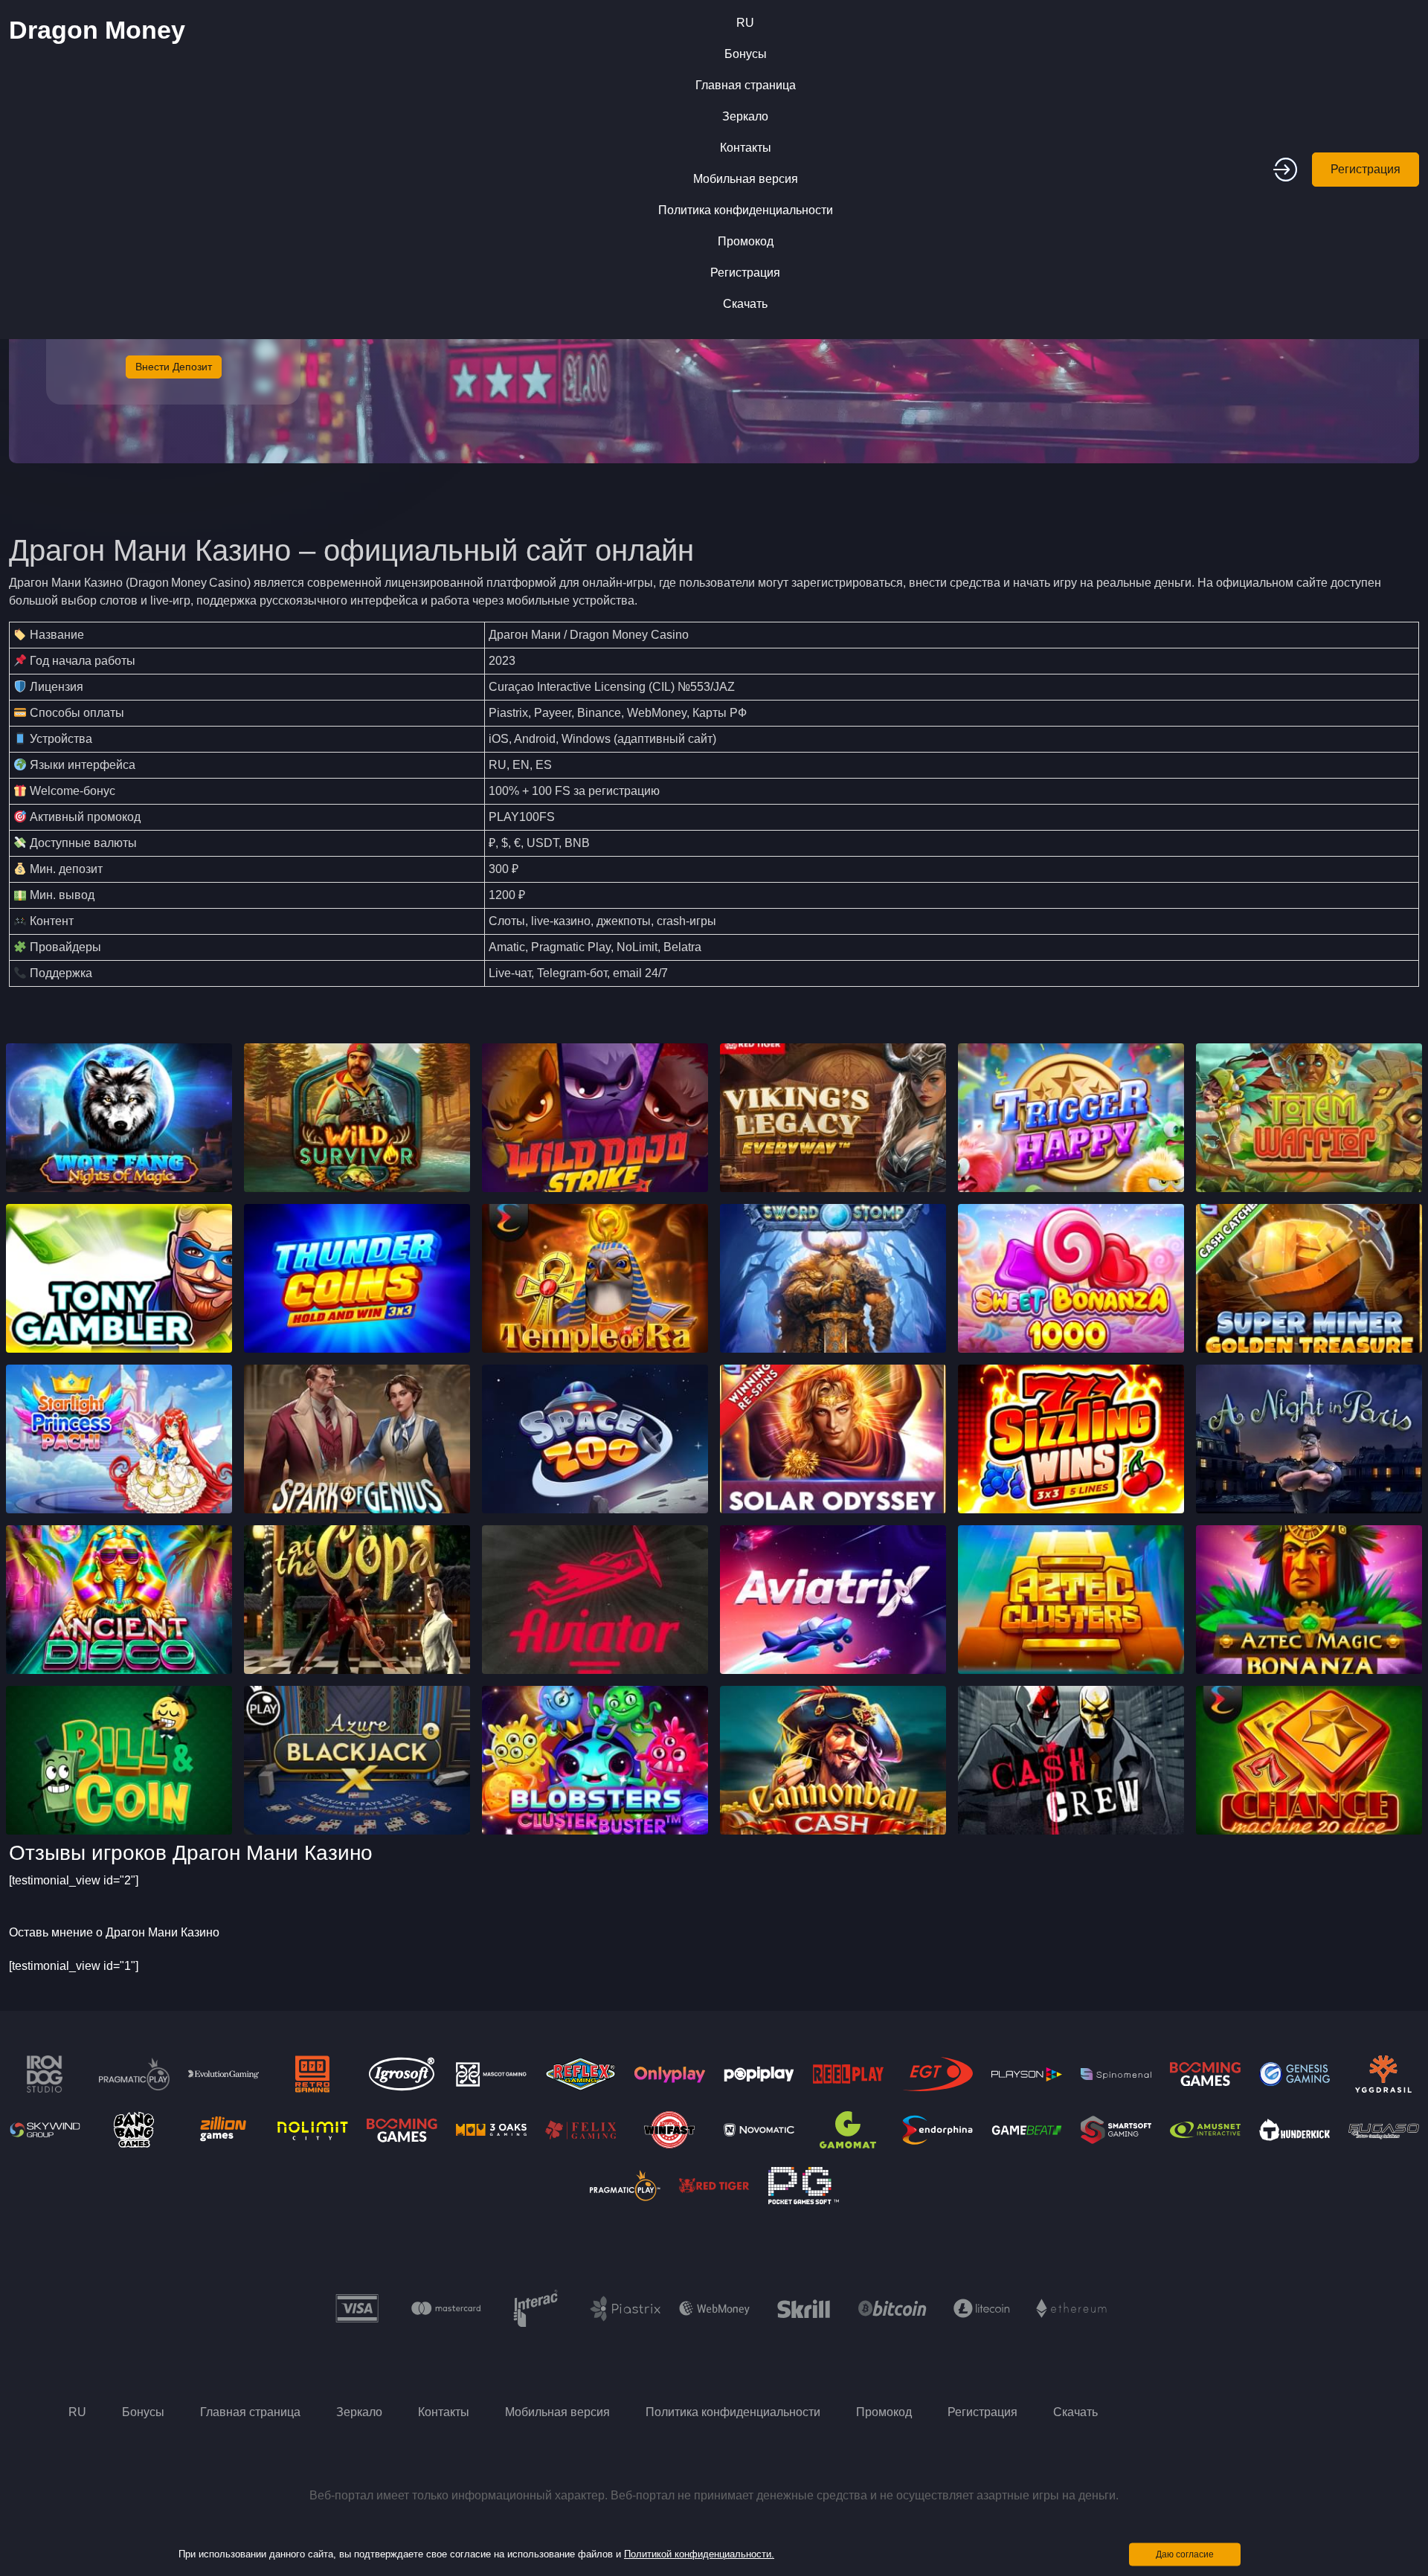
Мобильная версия (746, 179)
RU (745, 23)
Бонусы (746, 54)
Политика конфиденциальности (746, 210)
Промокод (746, 241)
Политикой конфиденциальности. (699, 2554)
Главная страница (746, 85)
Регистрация (745, 273)
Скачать (745, 304)
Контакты (746, 148)
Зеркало (745, 116)
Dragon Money (97, 30)
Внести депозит (174, 367)
